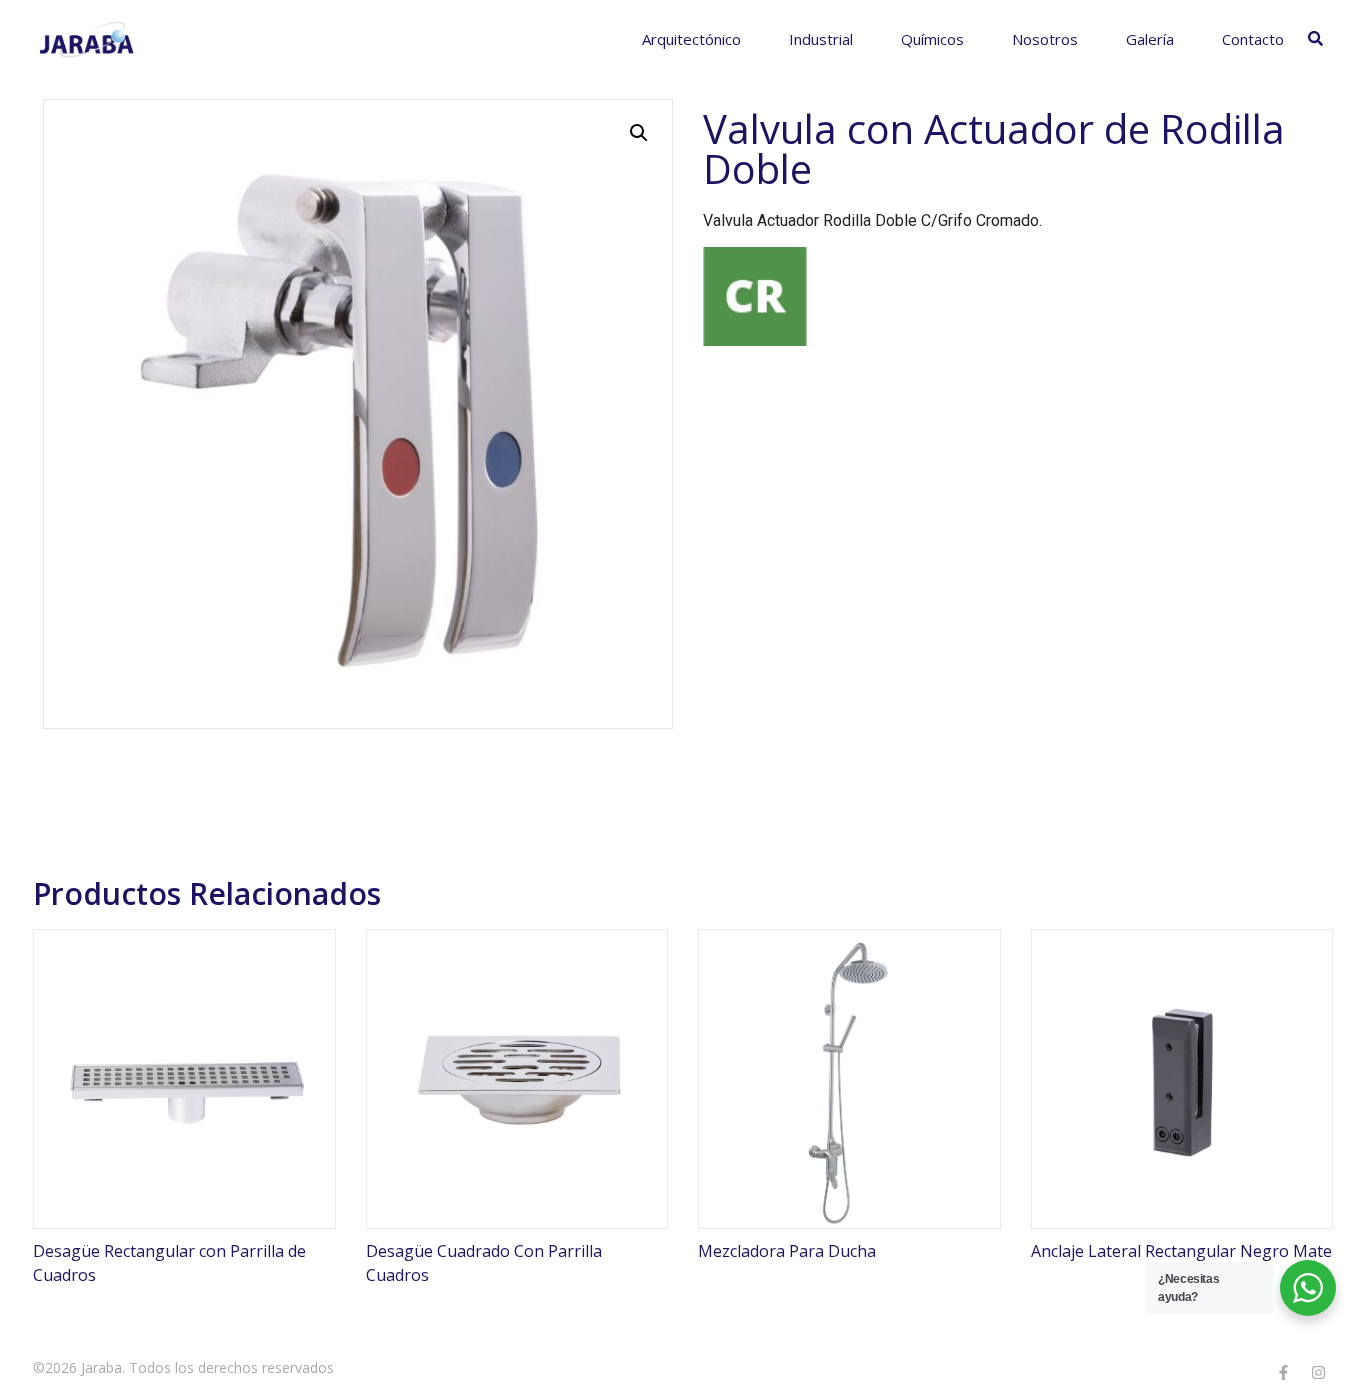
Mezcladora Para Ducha (787, 1251)
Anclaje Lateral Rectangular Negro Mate (1181, 1251)
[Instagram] (1318, 1372)
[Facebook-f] (1283, 1372)
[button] (639, 133)
